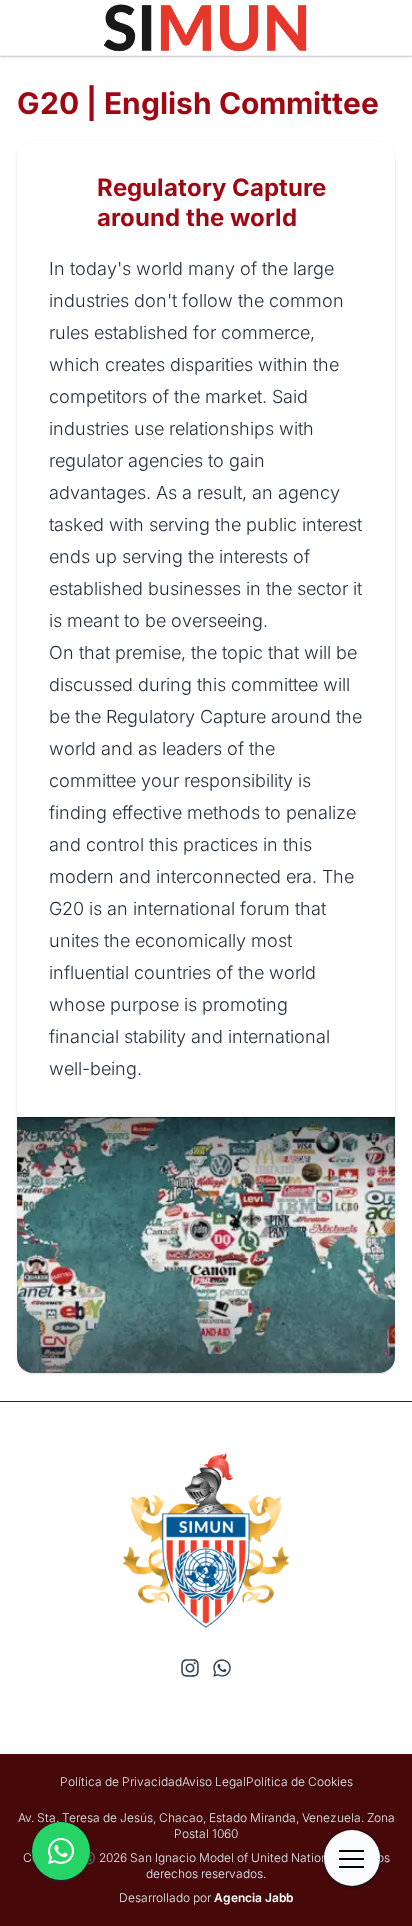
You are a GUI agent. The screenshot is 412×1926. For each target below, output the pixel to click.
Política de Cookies (299, 1781)
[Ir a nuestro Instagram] (190, 1668)
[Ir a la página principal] (206, 27)
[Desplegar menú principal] (352, 1858)
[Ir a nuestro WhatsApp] (222, 1668)
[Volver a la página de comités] (67, 203)
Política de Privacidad (121, 1781)
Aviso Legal (214, 1781)
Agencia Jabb (253, 1897)
